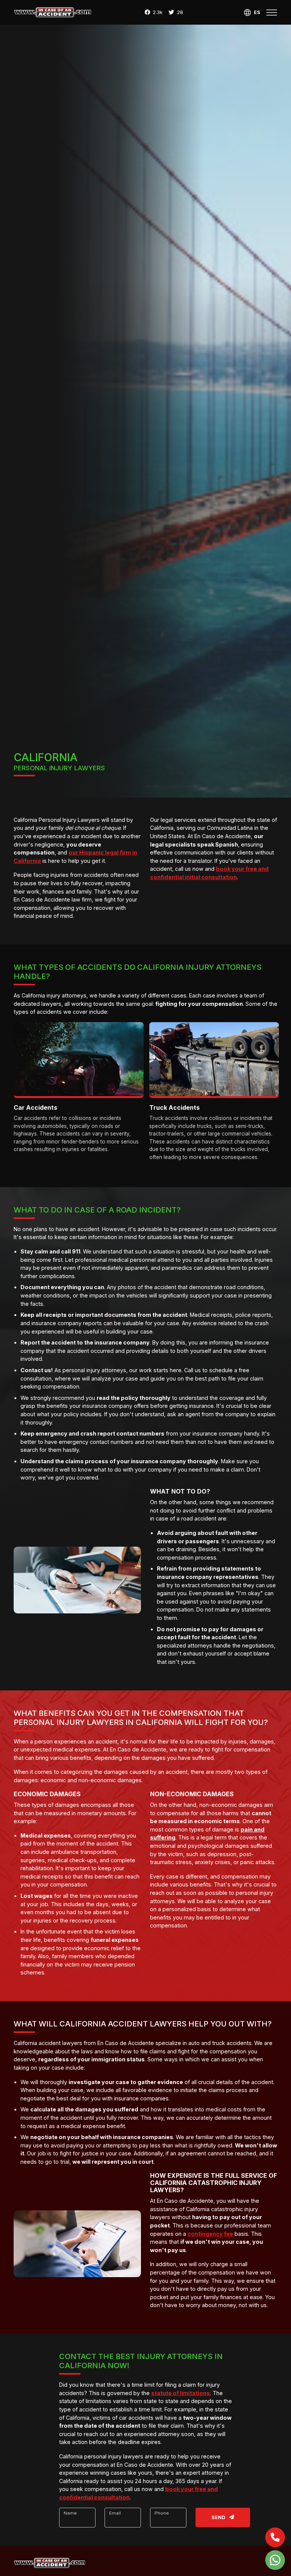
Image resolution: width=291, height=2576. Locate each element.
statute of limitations (181, 2393)
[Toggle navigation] (272, 13)
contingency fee (210, 2234)
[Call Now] (275, 2537)
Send (219, 2517)
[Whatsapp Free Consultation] (275, 2560)
